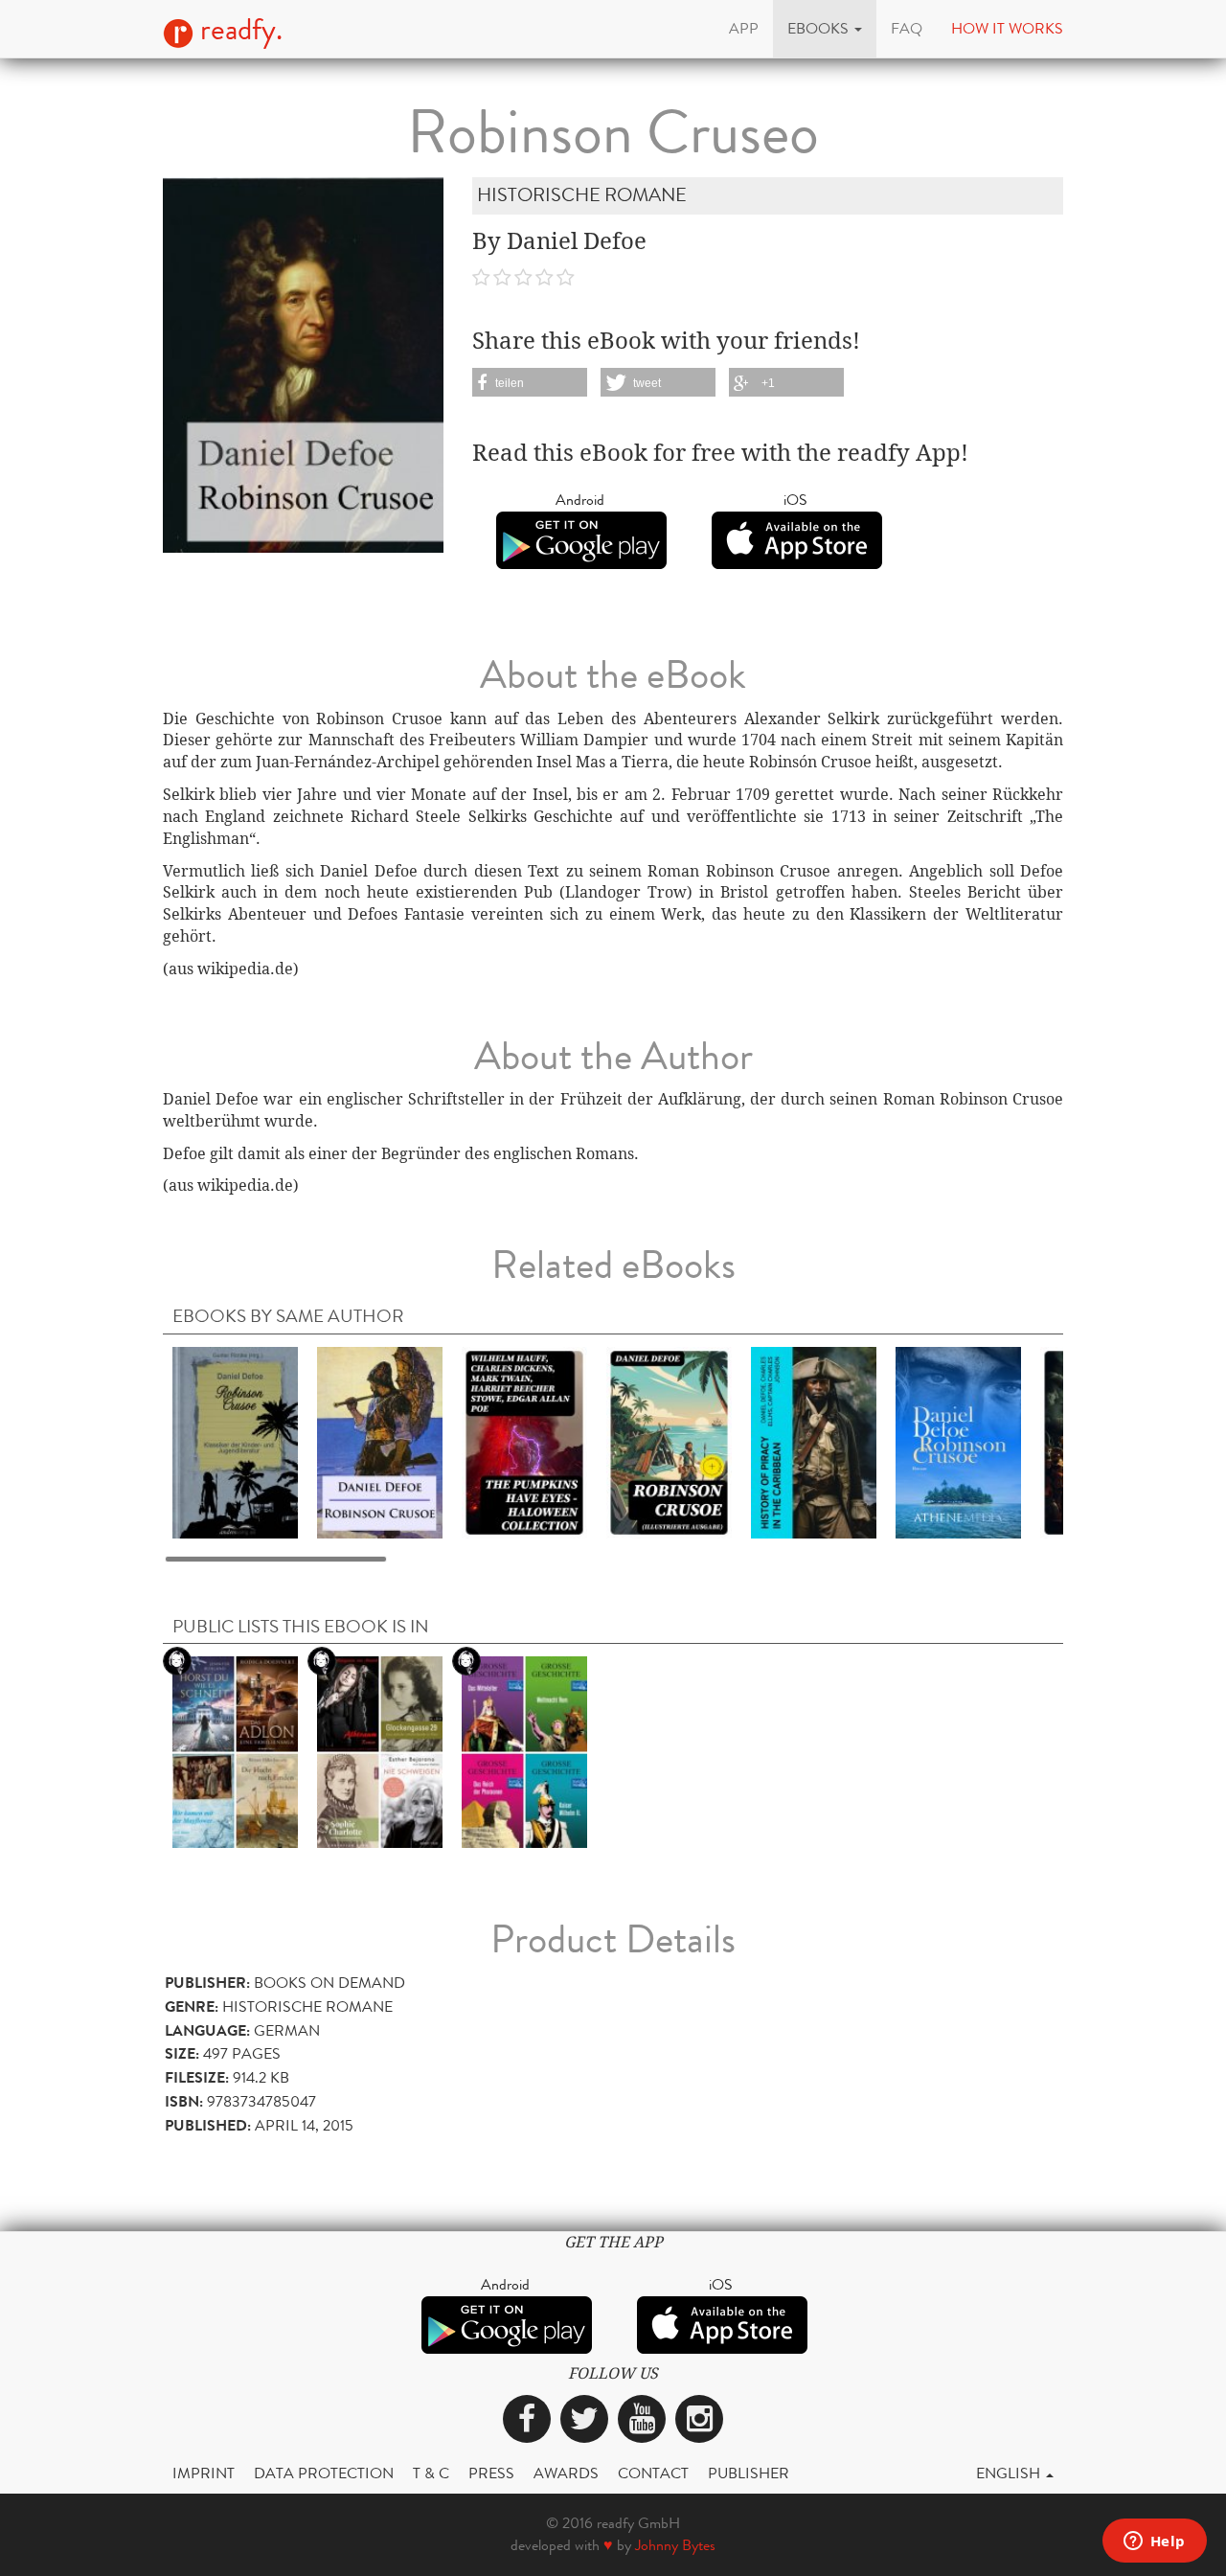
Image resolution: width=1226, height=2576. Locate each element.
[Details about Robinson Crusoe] (235, 1441)
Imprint (204, 2473)
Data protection (324, 2473)
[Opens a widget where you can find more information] (1154, 2542)
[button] (825, 29)
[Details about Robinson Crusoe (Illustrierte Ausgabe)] (669, 1441)
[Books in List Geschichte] (524, 1751)
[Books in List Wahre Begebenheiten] (380, 1751)
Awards (566, 2473)
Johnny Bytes (675, 2545)
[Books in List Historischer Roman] (235, 1751)
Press (491, 2473)
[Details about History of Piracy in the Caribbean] (814, 1441)
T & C (431, 2473)
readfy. (238, 30)
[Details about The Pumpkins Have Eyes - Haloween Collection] (524, 1441)
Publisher (749, 2473)
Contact (653, 2473)
